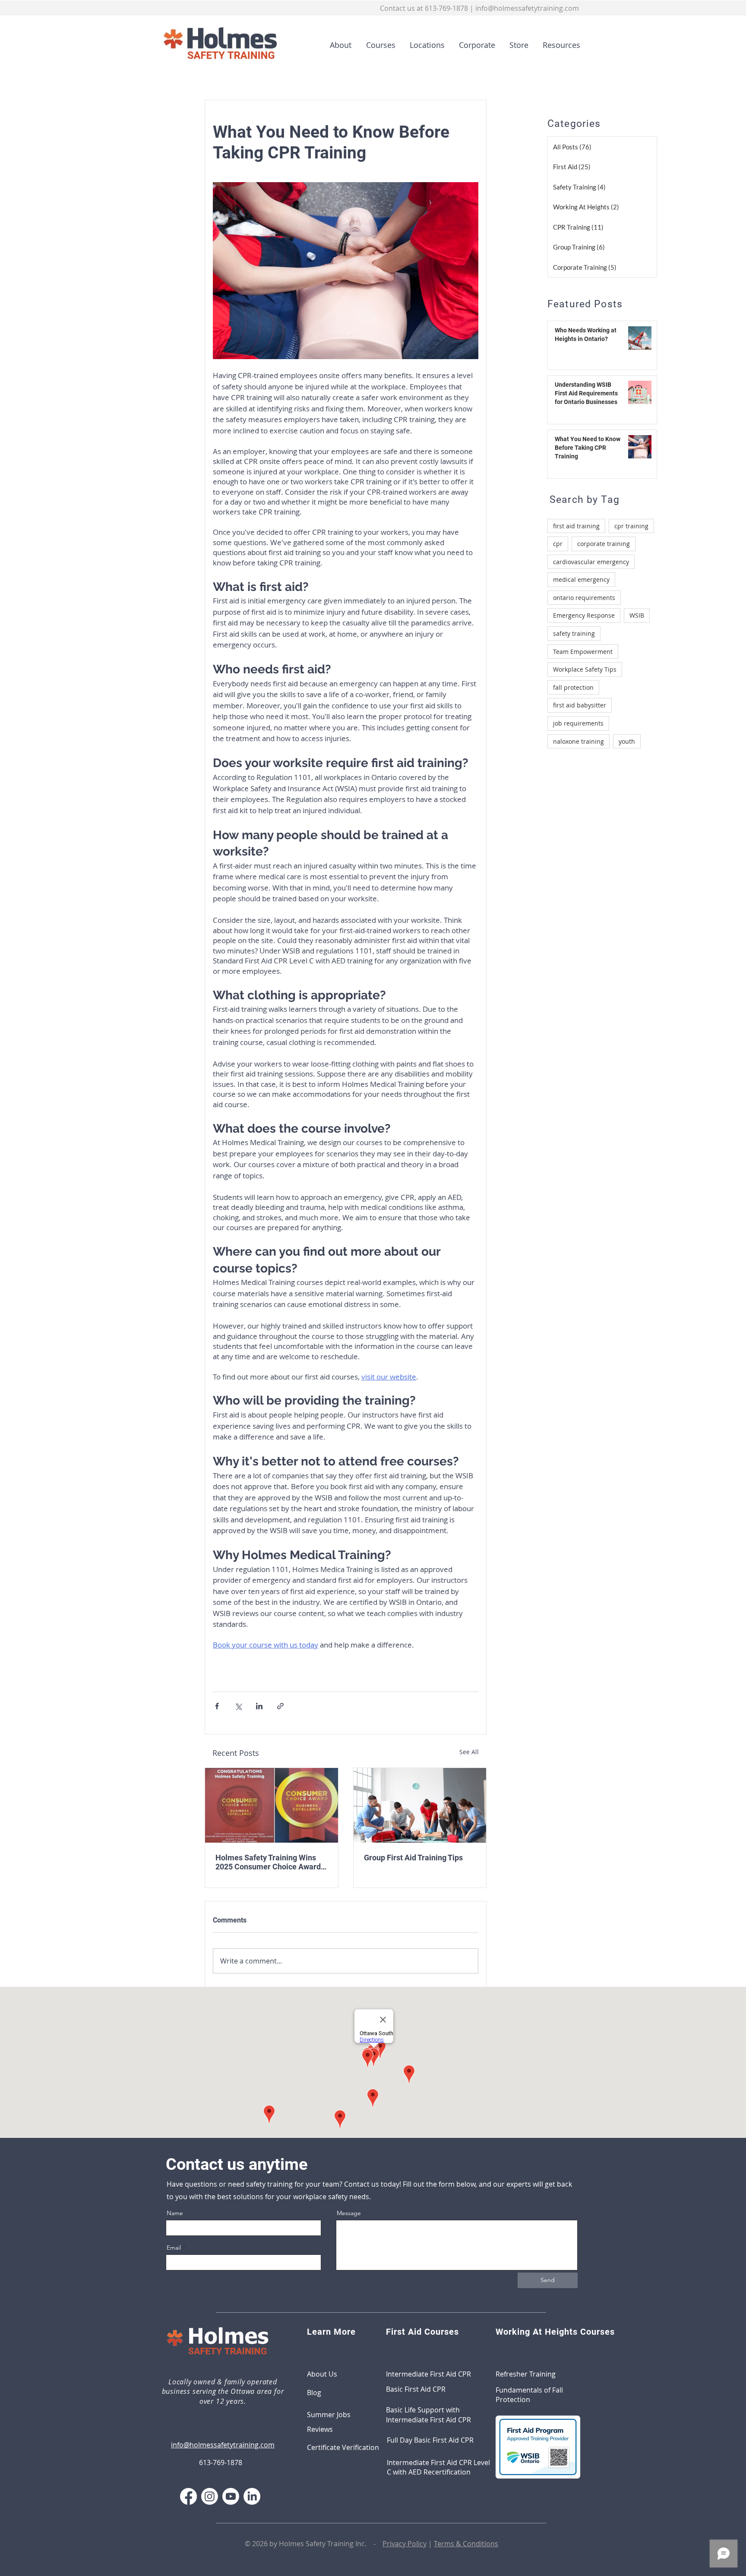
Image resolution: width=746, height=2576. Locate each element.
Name (175, 2213)
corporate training (604, 544)
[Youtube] (231, 2496)
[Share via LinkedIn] (259, 1706)
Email (174, 2248)
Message (349, 2213)
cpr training (631, 526)
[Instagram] (210, 2496)
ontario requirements (584, 598)
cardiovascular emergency (591, 562)
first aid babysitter (580, 705)
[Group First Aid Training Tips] (420, 1805)
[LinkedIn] (252, 2496)
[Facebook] (188, 2496)
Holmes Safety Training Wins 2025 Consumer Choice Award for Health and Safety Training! (269, 1862)
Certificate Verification (343, 2447)
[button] (378, 45)
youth (627, 741)
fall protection (573, 687)
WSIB (637, 615)
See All (469, 1752)
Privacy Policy (405, 2544)
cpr (558, 544)
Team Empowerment (583, 652)
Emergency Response (584, 615)
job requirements (578, 723)
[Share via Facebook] (217, 1706)
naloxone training (578, 741)
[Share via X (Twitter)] (238, 1706)
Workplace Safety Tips (585, 669)
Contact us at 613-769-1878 (424, 8)
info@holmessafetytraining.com (527, 8)
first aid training (576, 526)
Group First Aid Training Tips (413, 1858)
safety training (574, 633)
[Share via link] (280, 1706)
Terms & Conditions (466, 2544)
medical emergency (581, 579)
